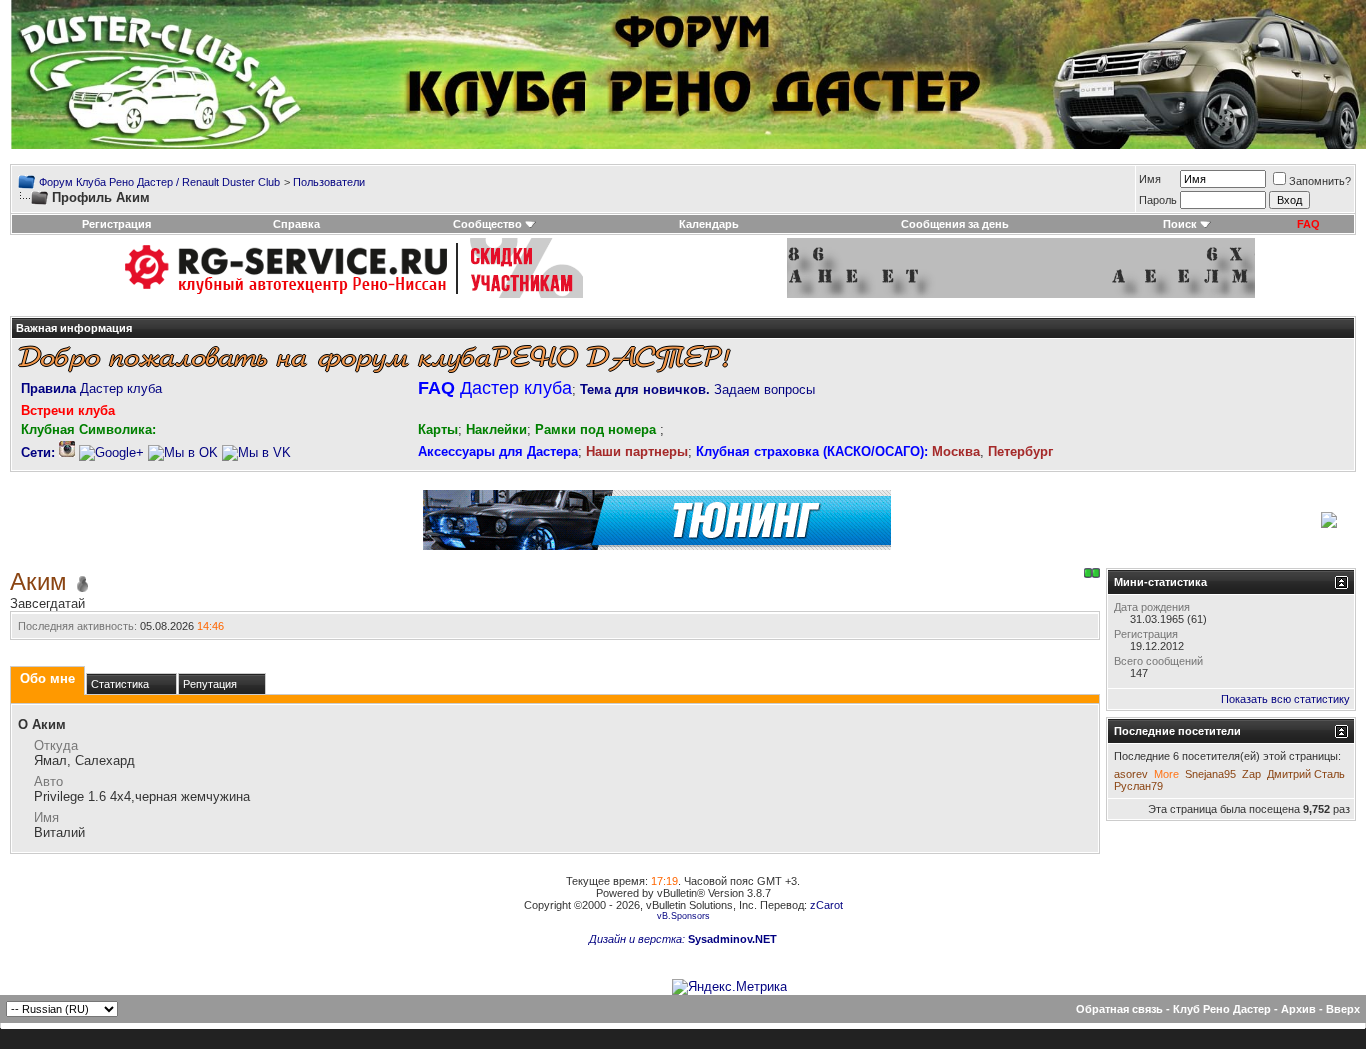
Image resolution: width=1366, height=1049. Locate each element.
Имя (1150, 179)
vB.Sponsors (683, 916)
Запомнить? (1320, 181)
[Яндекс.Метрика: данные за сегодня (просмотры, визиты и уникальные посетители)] (729, 987)
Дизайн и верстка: (638, 939)
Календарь (709, 224)
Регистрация (116, 224)
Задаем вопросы (697, 389)
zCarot (826, 905)
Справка (296, 224)
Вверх (1343, 1009)
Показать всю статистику (1285, 699)
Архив (1298, 1009)
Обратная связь (1119, 1009)
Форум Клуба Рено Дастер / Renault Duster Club (159, 182)
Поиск (1180, 224)
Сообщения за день (955, 224)
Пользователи (329, 182)
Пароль (1158, 200)
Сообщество (487, 224)
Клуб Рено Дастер (1222, 1009)
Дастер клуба (91, 388)
